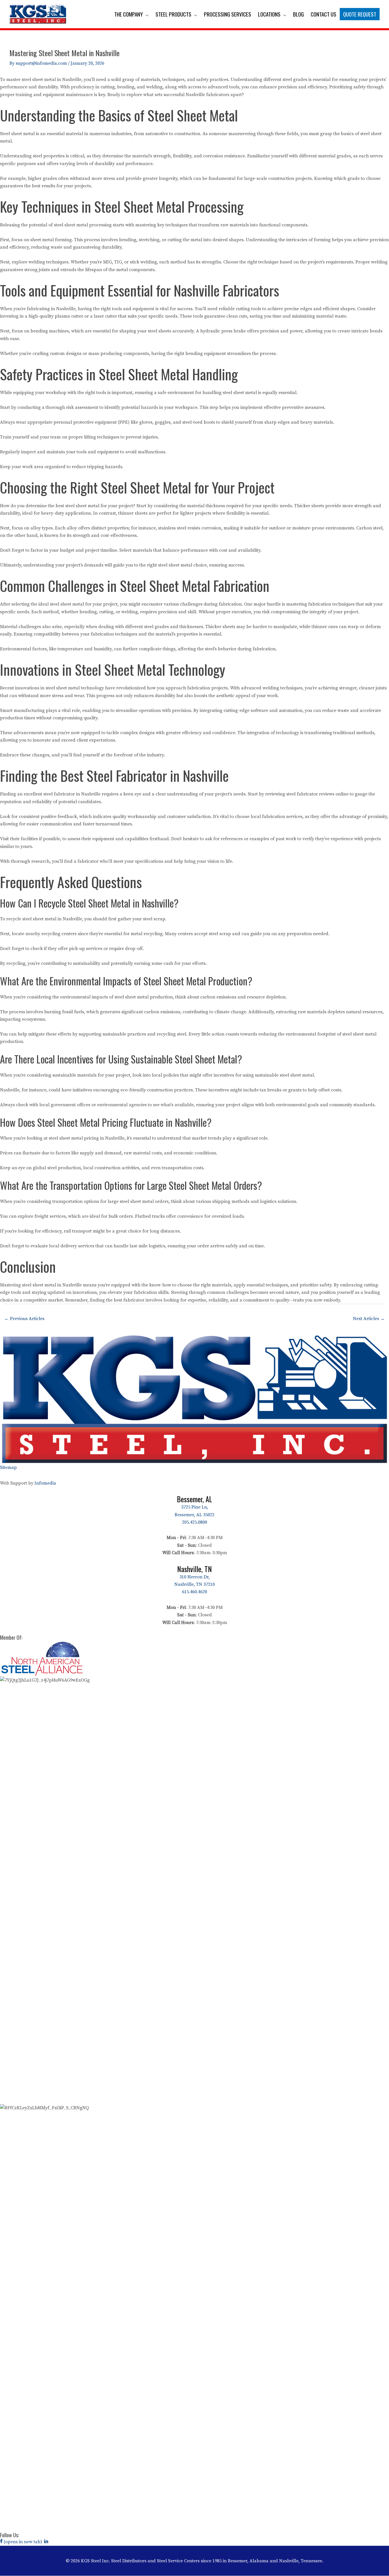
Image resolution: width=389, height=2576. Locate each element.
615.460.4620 (195, 1592)
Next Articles (369, 1319)
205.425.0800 (195, 1522)
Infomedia (45, 1483)
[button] (146, 14)
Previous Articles (24, 1319)
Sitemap (8, 1467)
